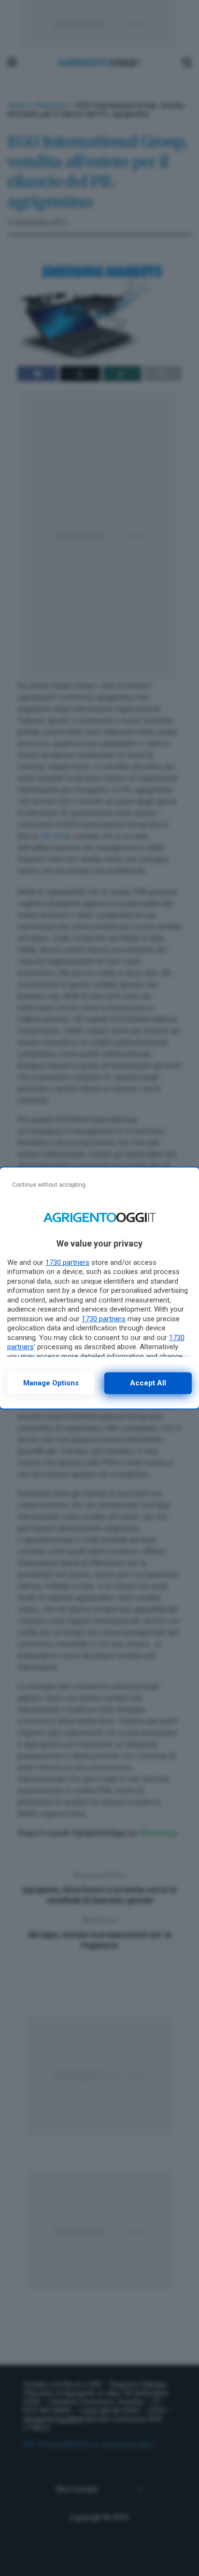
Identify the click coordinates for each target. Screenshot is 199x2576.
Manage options (51, 1383)
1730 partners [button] (67, 1262)
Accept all (148, 1383)
